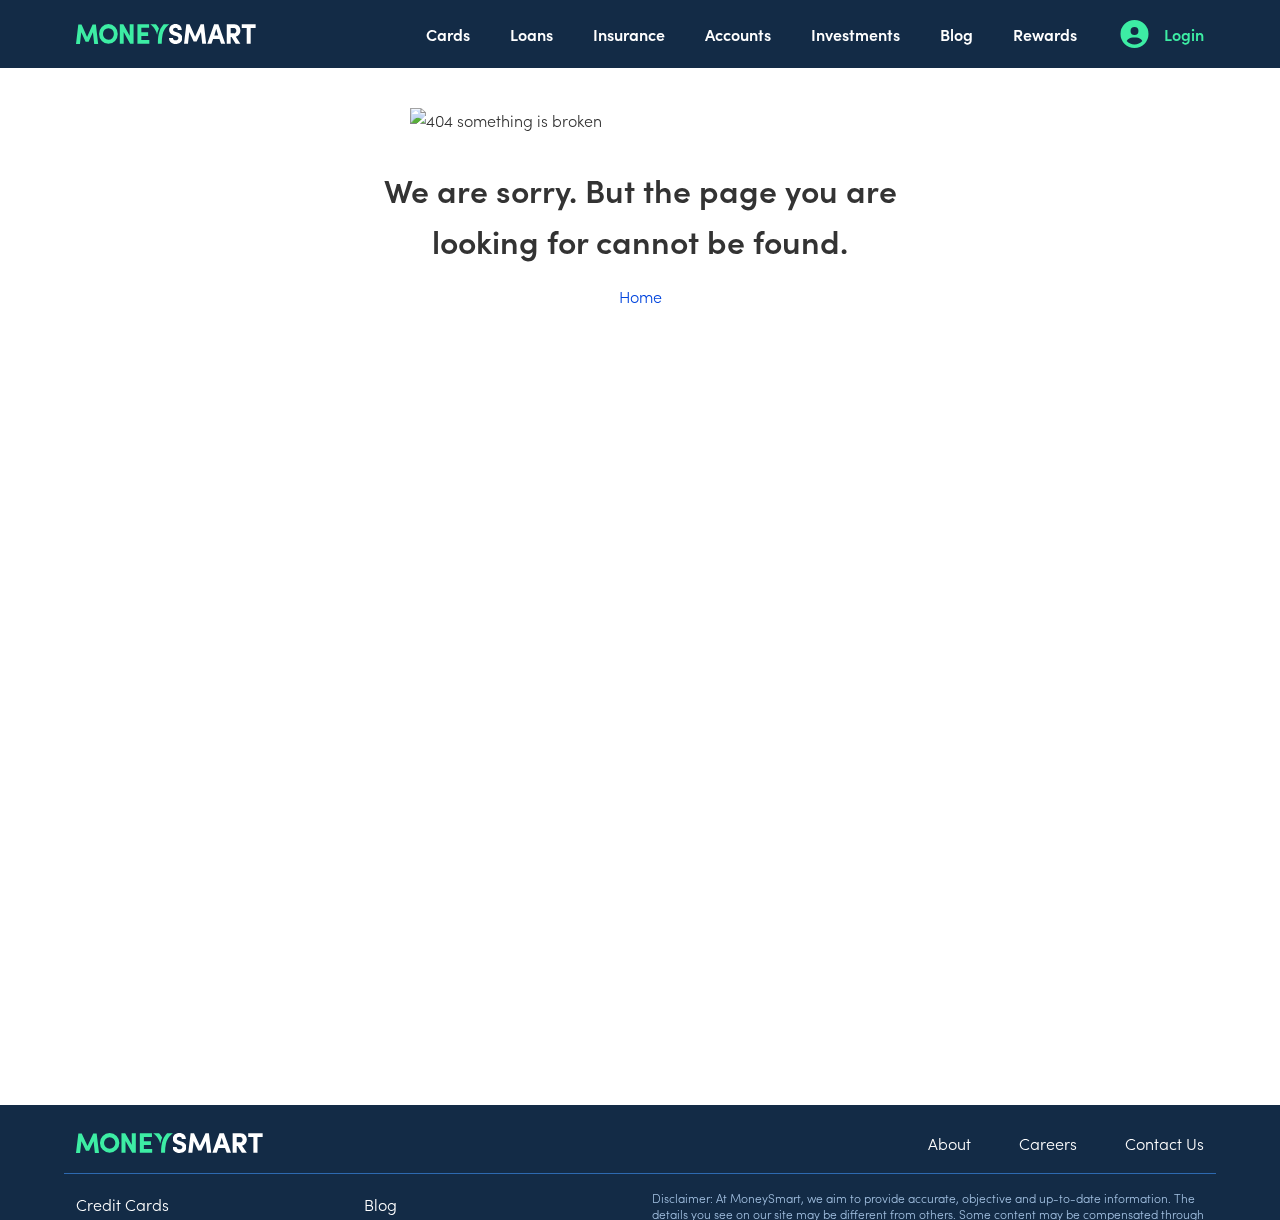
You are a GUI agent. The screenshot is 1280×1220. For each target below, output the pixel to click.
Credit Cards (122, 1204)
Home (640, 296)
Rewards (1045, 34)
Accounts (738, 34)
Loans (531, 34)
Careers (1048, 1143)
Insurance (629, 34)
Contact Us (1164, 1143)
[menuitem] (448, 34)
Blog (956, 34)
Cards (448, 34)
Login (1184, 34)
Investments (855, 34)
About (949, 1143)
